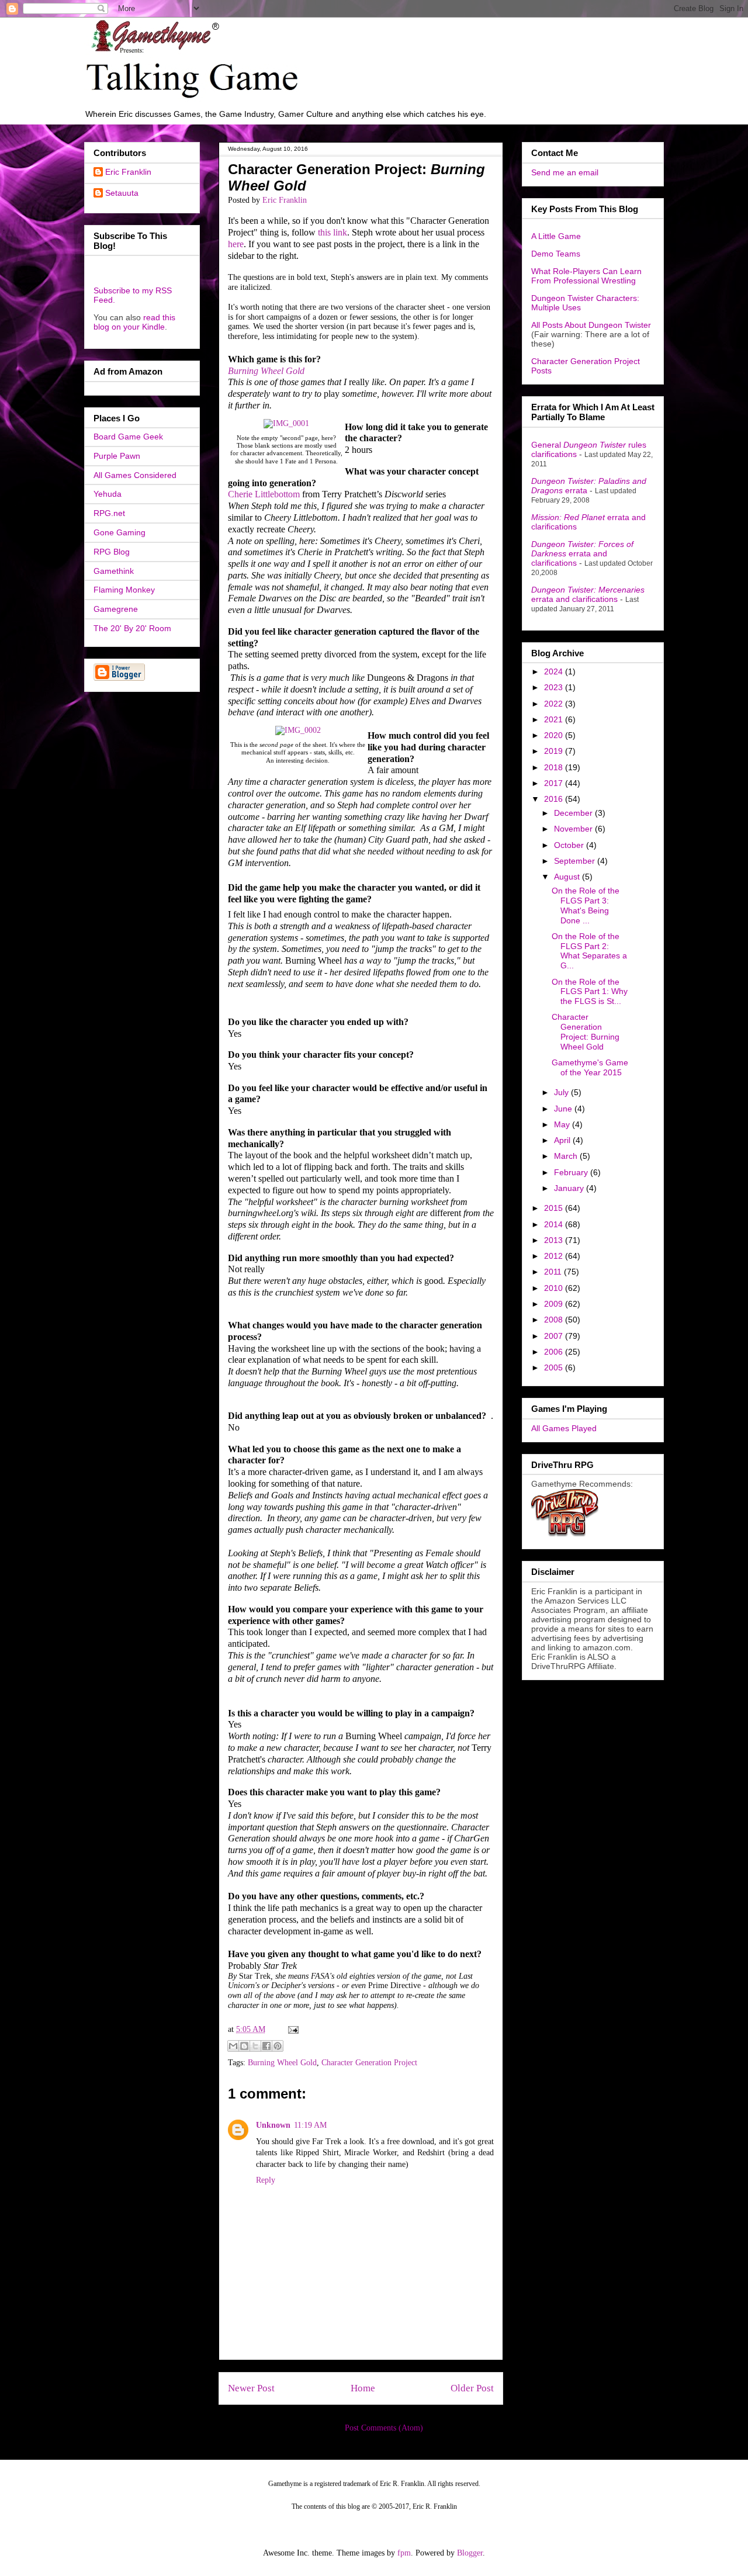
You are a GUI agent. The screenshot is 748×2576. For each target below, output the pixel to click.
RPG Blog (112, 552)
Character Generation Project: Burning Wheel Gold (586, 1031)
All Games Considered (135, 475)
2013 (555, 1240)
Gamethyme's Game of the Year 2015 (590, 1067)
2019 (555, 751)
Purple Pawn (117, 456)
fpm (404, 2553)
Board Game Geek (128, 437)
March (567, 1156)
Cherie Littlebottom (264, 494)
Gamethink (114, 571)
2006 (555, 1352)
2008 (555, 1320)
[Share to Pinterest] (278, 2046)
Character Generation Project (369, 2063)
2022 (555, 704)
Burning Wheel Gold (266, 371)
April (563, 1140)
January (570, 1188)
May (563, 1124)
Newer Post (251, 2388)
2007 (555, 1336)
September (576, 861)
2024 (555, 671)
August (568, 877)
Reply (266, 2180)
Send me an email (565, 172)
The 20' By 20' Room (132, 628)
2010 (555, 1288)
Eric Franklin (128, 172)
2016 (555, 799)
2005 (555, 1367)
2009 (555, 1304)
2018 (555, 767)
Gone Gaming (120, 532)
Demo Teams (556, 254)
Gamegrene (116, 609)
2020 (555, 735)
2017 (555, 783)
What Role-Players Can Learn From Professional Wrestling (586, 276)
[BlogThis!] (244, 2046)
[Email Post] (291, 2029)
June (564, 1109)
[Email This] (233, 2046)
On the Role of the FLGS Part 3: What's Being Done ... (586, 905)
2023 (555, 687)
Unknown (273, 2125)
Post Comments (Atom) (384, 2428)
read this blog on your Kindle (134, 322)
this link (333, 232)
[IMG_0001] (286, 423)
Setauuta (122, 193)
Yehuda (108, 494)
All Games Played (564, 1428)
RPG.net (109, 513)
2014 (555, 1224)
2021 (555, 719)
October (570, 845)
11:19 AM (310, 2125)
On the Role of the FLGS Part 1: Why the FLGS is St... (590, 992)
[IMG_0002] (298, 730)
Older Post (472, 2388)
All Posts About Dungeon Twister (591, 325)
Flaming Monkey (124, 590)
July (562, 1092)
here (236, 244)
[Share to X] (255, 2046)
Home (363, 2388)
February (572, 1172)
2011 (554, 1272)
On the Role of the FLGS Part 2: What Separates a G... (589, 951)
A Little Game (556, 236)
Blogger (470, 2553)
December (574, 813)
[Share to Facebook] (266, 2046)
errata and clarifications (582, 553)
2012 (555, 1256)
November (574, 829)
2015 (555, 1208)
